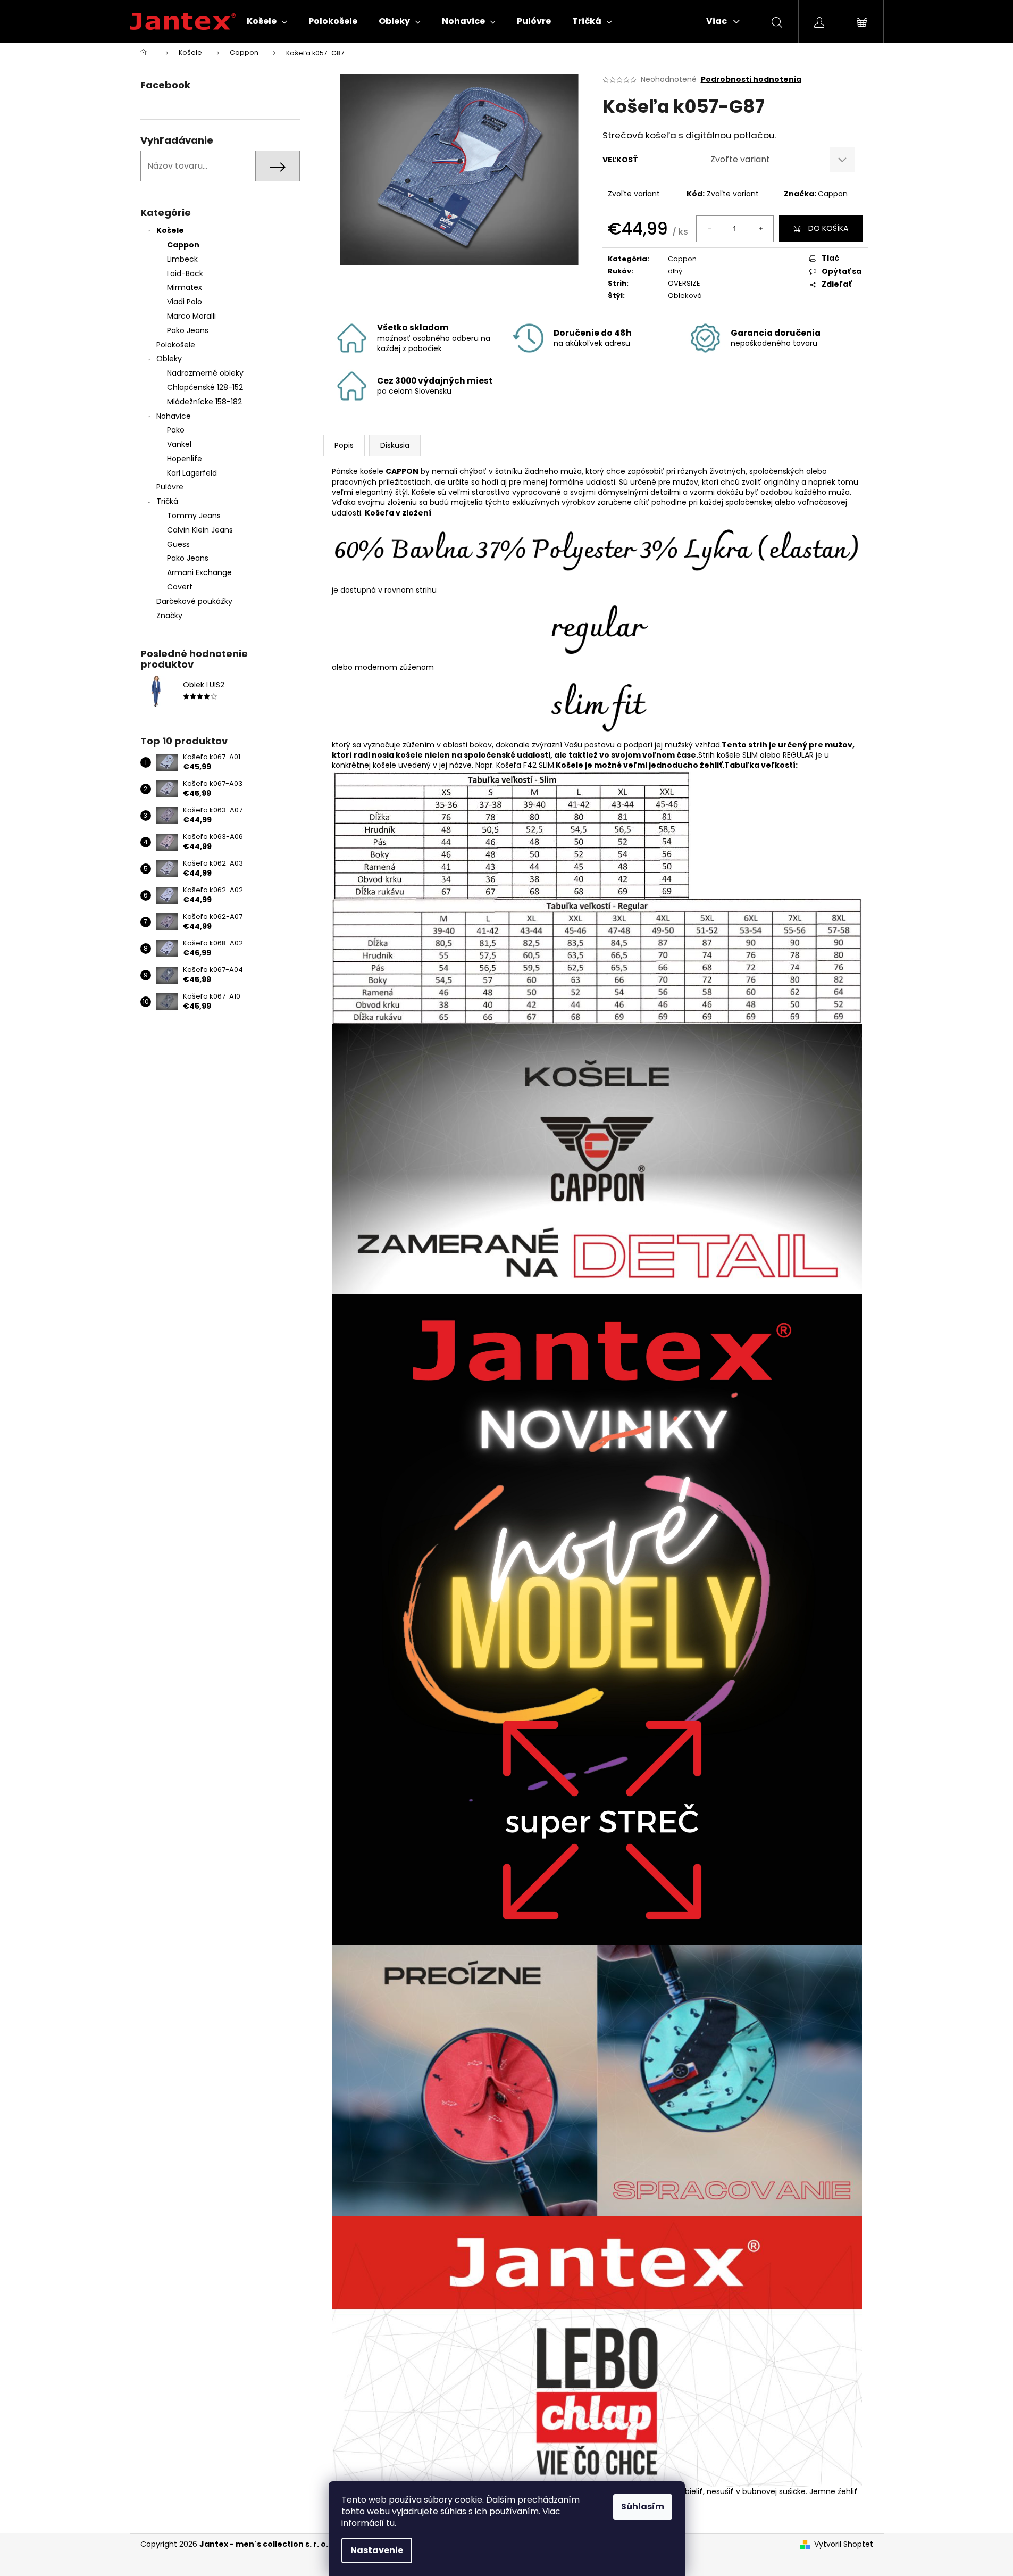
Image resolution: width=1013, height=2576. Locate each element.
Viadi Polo (185, 302)
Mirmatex (185, 287)
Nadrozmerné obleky (205, 373)
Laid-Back (185, 273)
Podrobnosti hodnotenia (751, 80)
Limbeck (182, 259)
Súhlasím (643, 2507)
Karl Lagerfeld (192, 473)
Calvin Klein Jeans (200, 530)
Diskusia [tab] (395, 445)
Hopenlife (185, 459)
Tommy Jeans (194, 516)
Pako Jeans (188, 330)
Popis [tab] (344, 445)
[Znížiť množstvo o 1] (709, 229)
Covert (180, 587)
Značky (169, 616)
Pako (176, 430)
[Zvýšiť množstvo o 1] (760, 229)
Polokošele (176, 345)
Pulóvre (170, 487)
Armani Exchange (199, 572)
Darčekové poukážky (194, 601)
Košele (170, 230)
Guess (178, 544)
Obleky (169, 359)
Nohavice (174, 416)
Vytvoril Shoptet (844, 2544)
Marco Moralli (191, 316)
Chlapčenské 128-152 (205, 387)
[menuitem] (267, 21)
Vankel (179, 444)
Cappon (183, 245)
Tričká (167, 501)
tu (390, 2523)
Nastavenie (377, 2550)
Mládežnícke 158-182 (204, 402)
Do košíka (828, 228)
